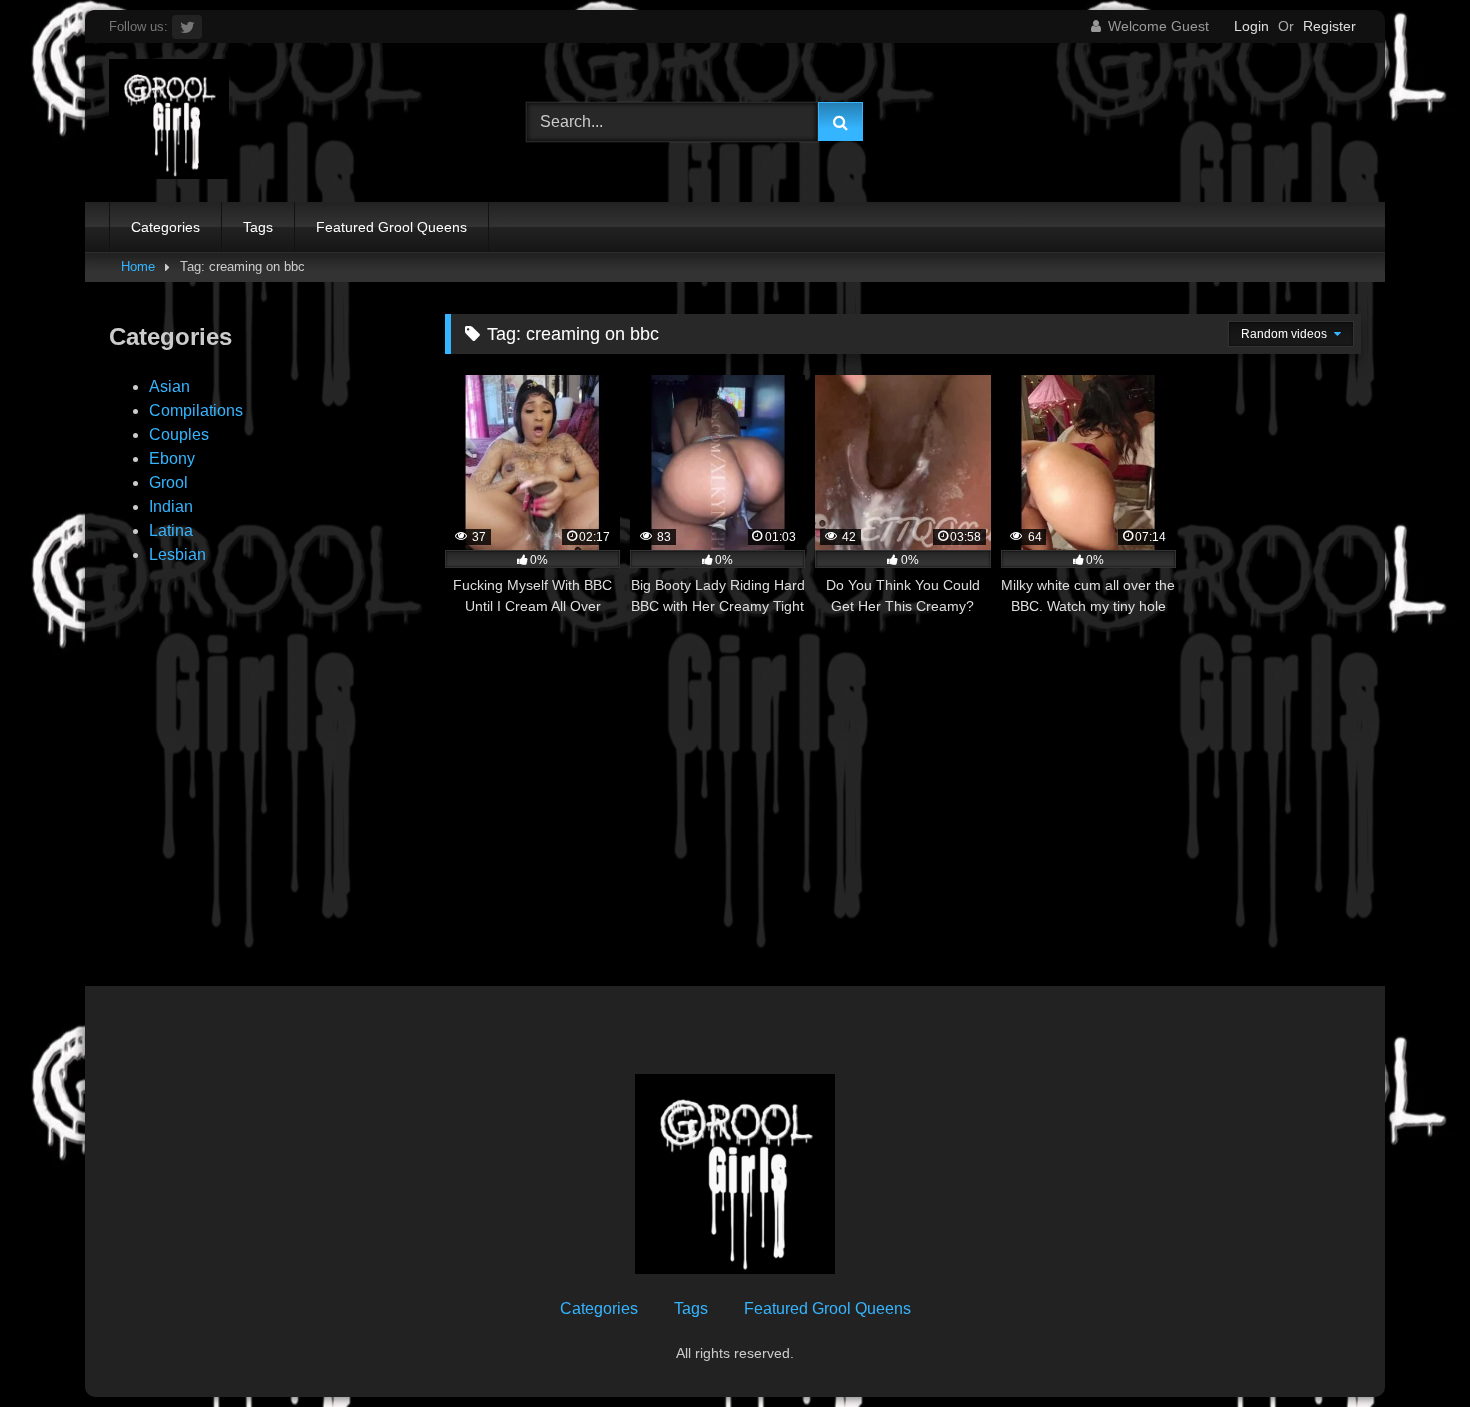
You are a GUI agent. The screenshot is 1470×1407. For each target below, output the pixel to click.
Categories (165, 227)
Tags (258, 227)
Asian (169, 386)
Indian (171, 506)
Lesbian (177, 554)
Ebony (172, 458)
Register (1329, 26)
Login (1251, 26)
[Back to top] (1408, 1347)
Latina (171, 530)
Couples (179, 434)
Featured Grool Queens (391, 227)
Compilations (196, 410)
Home (138, 266)
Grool (168, 482)
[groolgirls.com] (169, 122)
